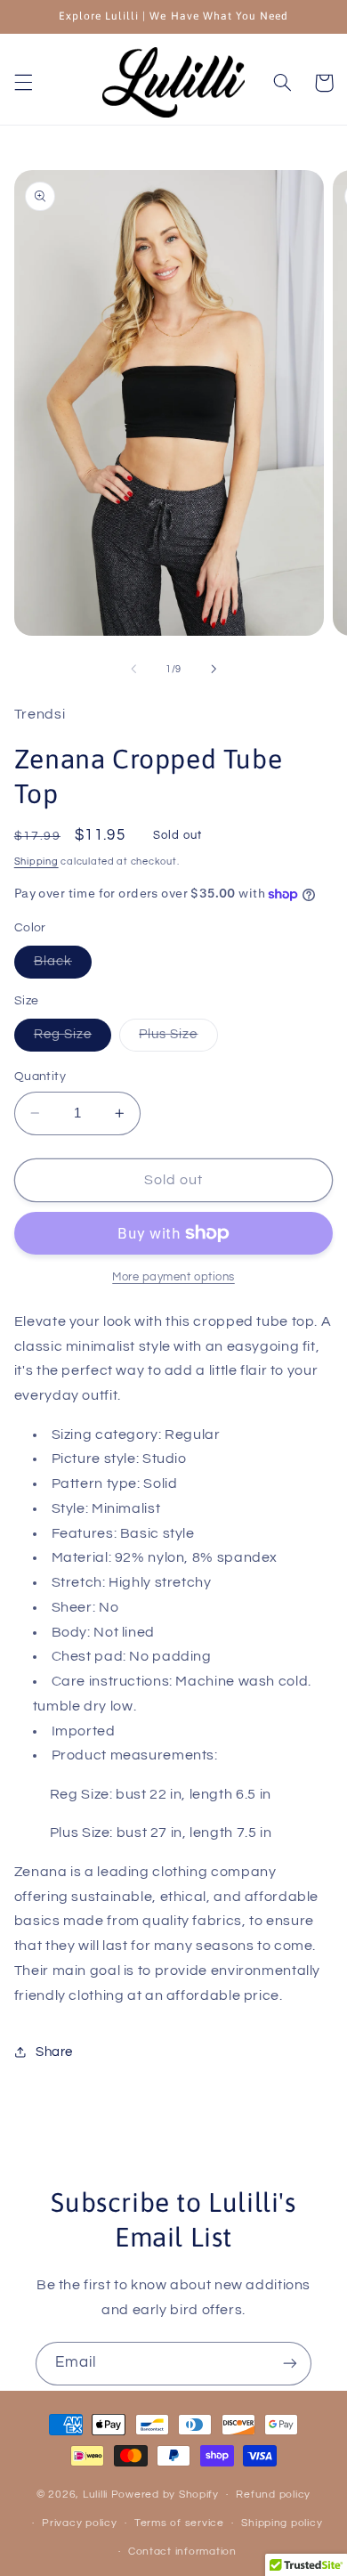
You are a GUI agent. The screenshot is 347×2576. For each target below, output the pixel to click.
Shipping (36, 861)
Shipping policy (282, 2523)
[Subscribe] (290, 2364)
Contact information (182, 2552)
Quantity (40, 1077)
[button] (23, 83)
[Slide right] (214, 669)
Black (63, 966)
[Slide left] (133, 669)
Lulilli (97, 2495)
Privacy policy (79, 2523)
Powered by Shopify (165, 2495)
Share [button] (54, 2052)
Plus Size (178, 1039)
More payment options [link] (173, 1277)
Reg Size (73, 1039)
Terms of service (179, 2523)
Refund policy (273, 2495)
